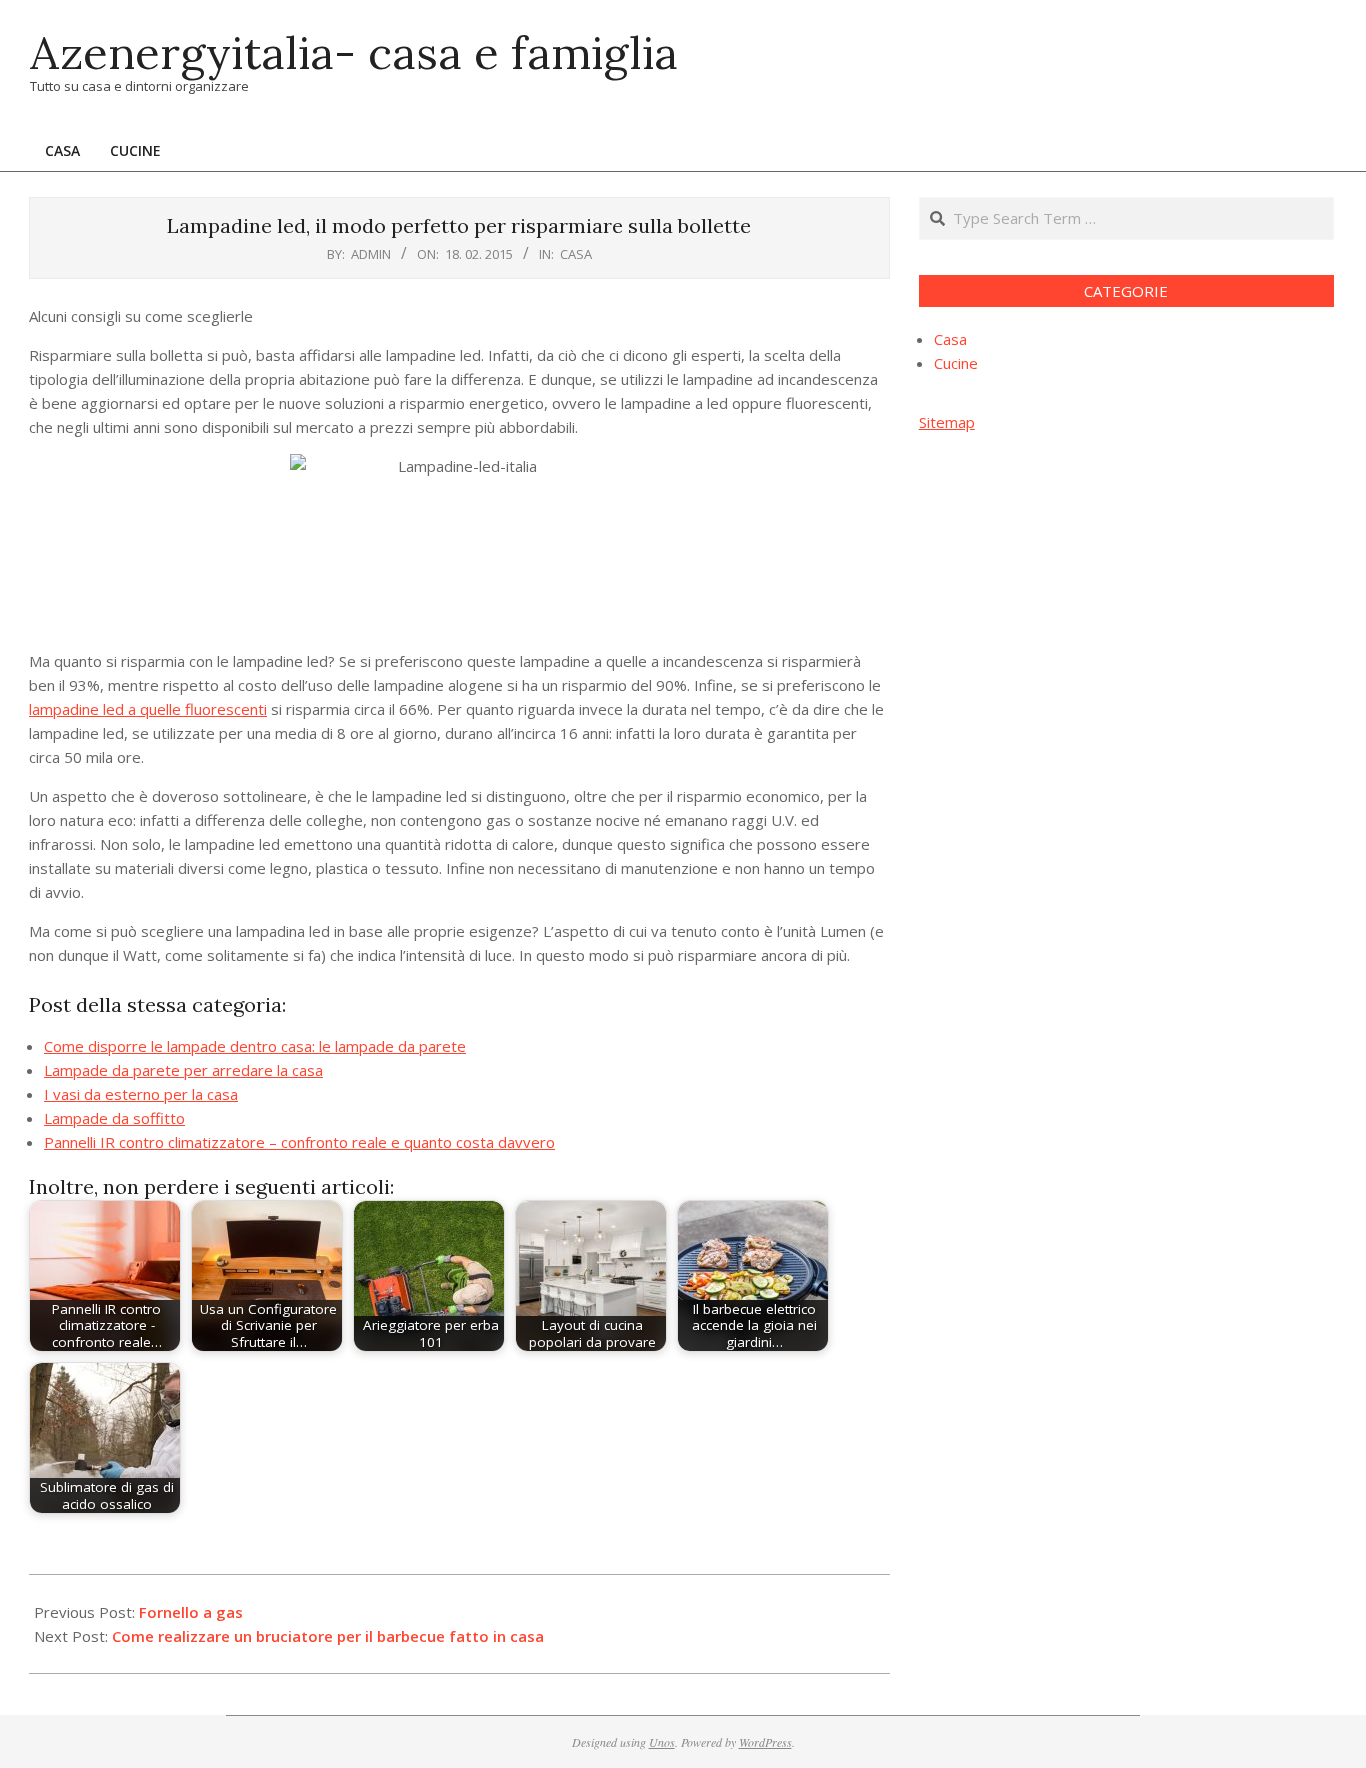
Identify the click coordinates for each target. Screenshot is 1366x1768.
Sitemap (947, 422)
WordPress (765, 1742)
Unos (662, 1742)
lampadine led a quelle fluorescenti (148, 709)
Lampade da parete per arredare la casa (183, 1070)
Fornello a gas (191, 1612)
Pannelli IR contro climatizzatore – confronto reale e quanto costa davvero (299, 1142)
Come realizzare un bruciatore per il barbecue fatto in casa (328, 1636)
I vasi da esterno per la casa (141, 1094)
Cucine (956, 363)
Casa (576, 254)
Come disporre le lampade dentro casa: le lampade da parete (255, 1046)
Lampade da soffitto (114, 1118)
